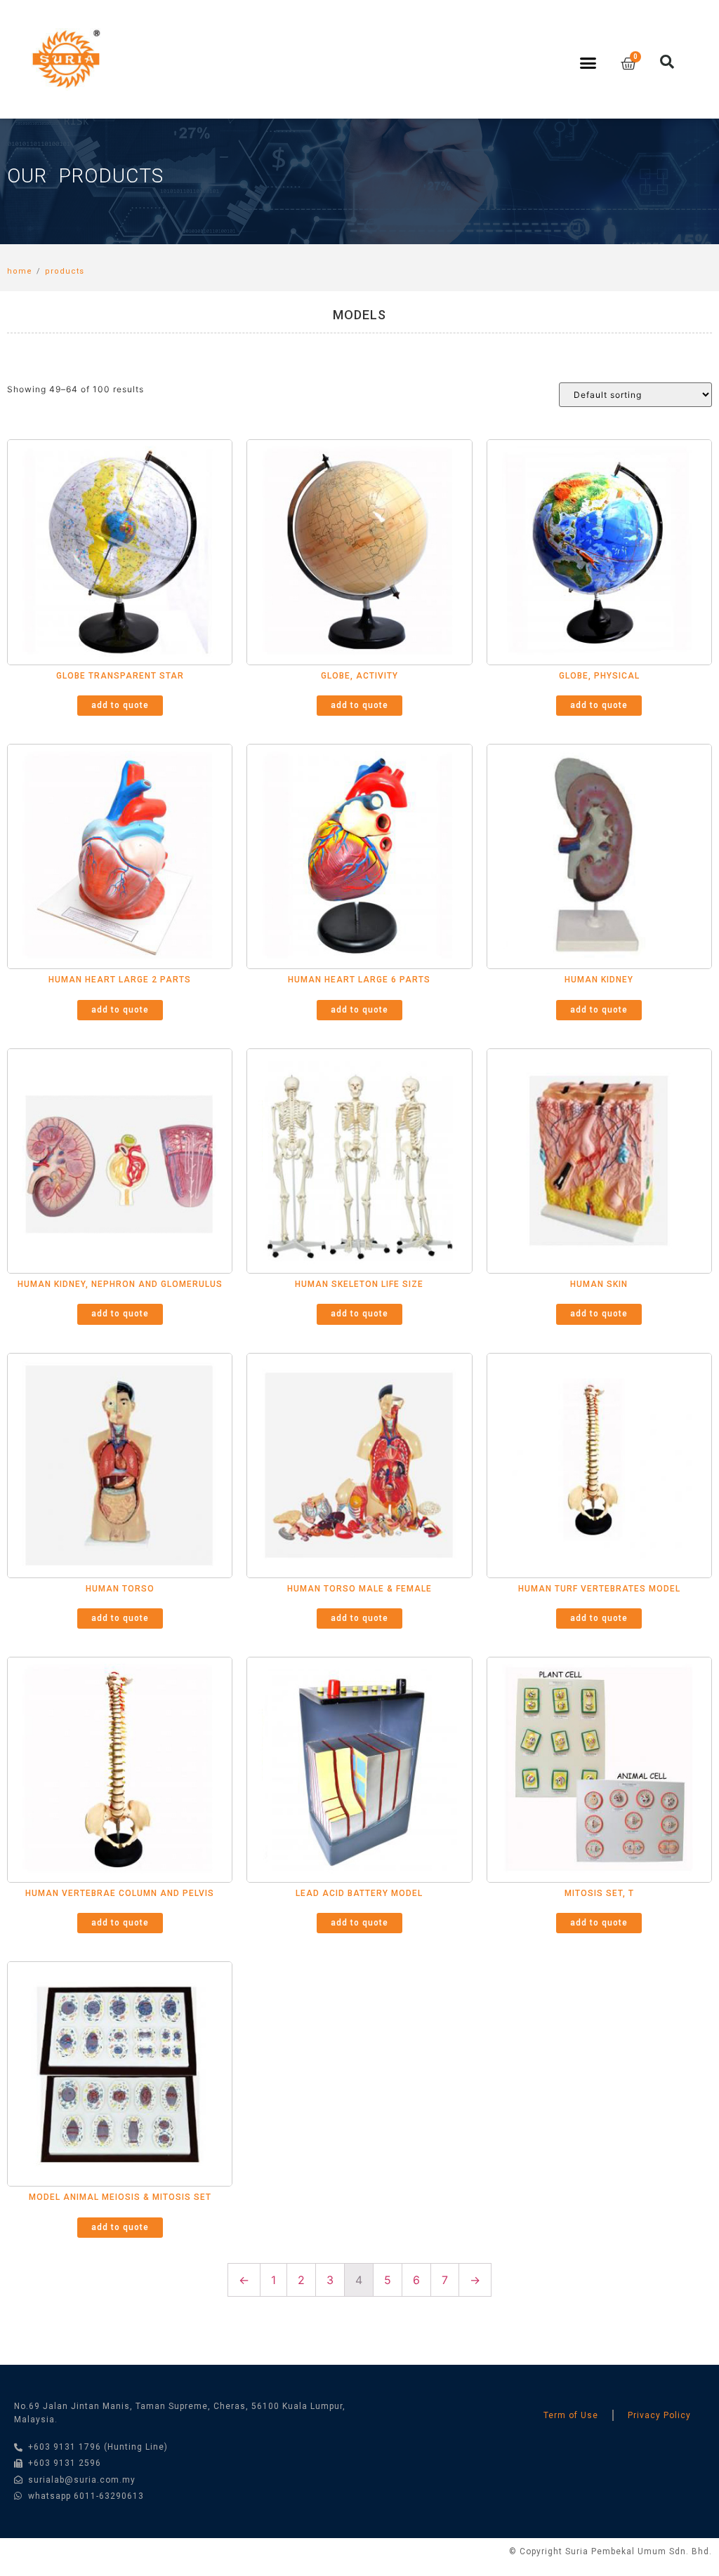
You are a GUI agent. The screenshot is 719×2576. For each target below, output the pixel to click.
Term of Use (571, 2415)
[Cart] (628, 64)
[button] (588, 63)
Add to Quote (120, 705)
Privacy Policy (659, 2415)
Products (65, 271)
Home (20, 271)
